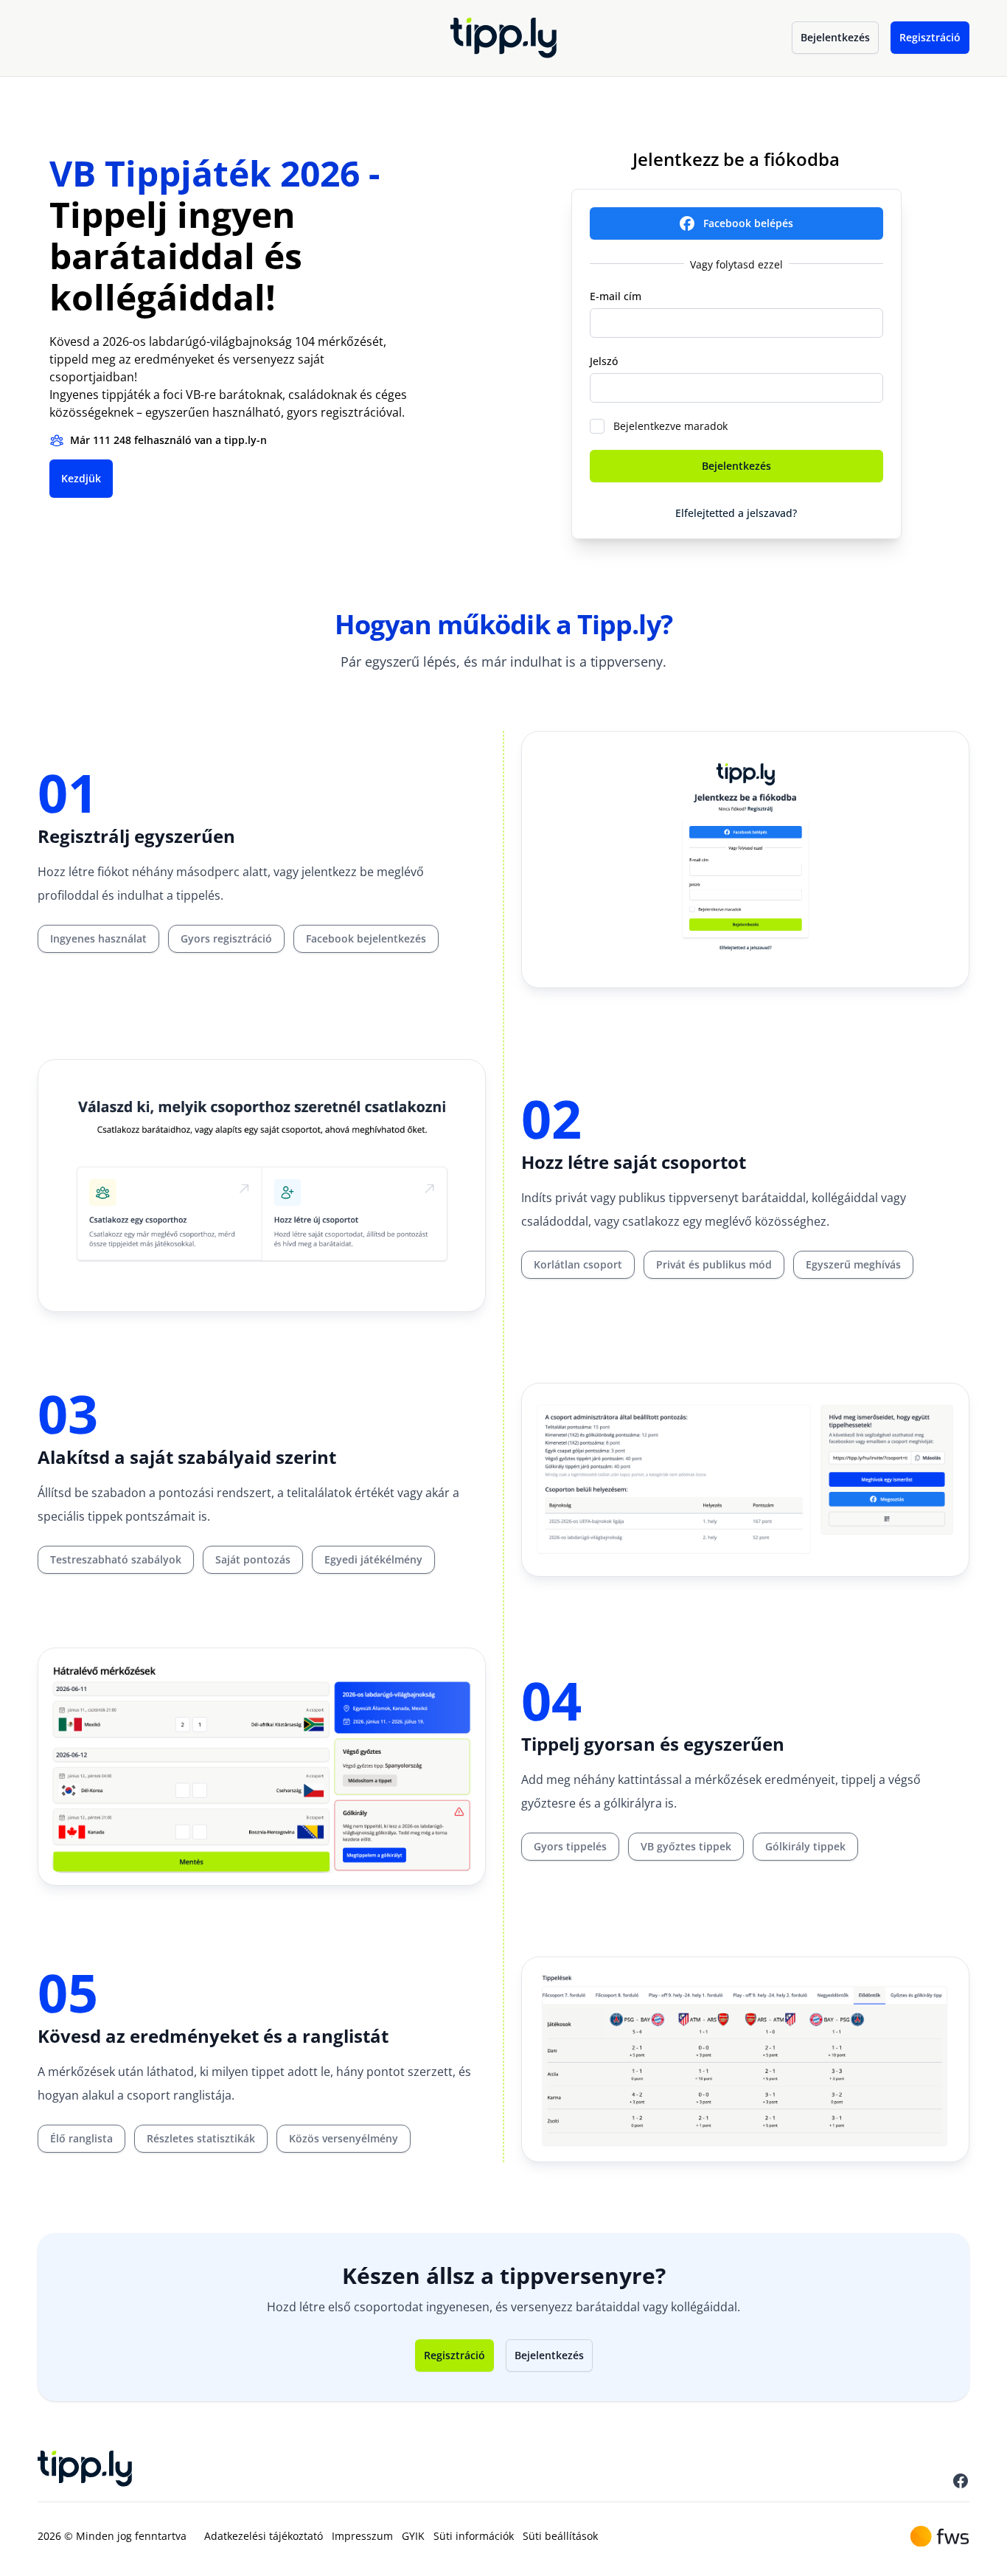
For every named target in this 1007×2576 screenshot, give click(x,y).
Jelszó (604, 361)
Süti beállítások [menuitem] (560, 2536)
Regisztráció (930, 37)
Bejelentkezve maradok (670, 426)
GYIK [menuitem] (413, 2536)
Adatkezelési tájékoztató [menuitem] (264, 2536)
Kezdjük (81, 478)
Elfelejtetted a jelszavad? (736, 513)
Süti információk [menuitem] (474, 2536)
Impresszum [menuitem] (362, 2536)
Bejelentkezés (835, 37)
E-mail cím (616, 296)
